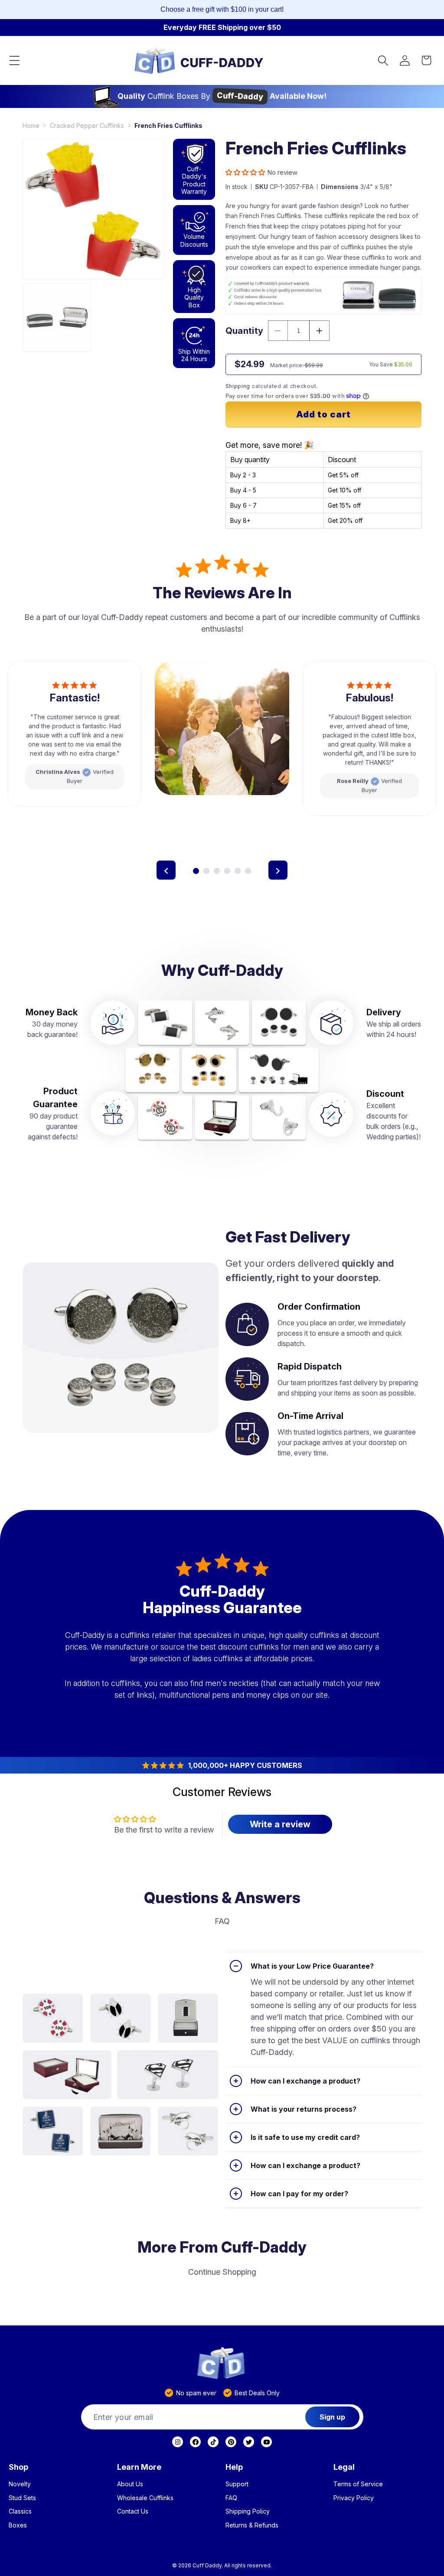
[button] (14, 60)
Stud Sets (22, 2498)
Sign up (332, 2417)
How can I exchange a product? (305, 2081)
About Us (130, 2484)
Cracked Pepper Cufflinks (87, 126)
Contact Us (133, 2511)
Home (31, 126)
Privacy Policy (354, 2498)
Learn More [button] (139, 2467)
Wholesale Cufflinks (145, 2498)
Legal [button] (344, 2467)
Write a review (280, 1824)
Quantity (245, 331)
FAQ (231, 2498)
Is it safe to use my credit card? (305, 2137)
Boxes (18, 2525)
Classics (20, 2511)
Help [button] (234, 2467)
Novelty (20, 2484)
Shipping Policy (248, 2511)
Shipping (238, 386)
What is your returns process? (304, 2109)
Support (237, 2484)
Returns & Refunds (252, 2525)
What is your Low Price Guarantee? (312, 1966)
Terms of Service (358, 2484)
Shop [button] (18, 2467)
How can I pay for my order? (299, 2194)
